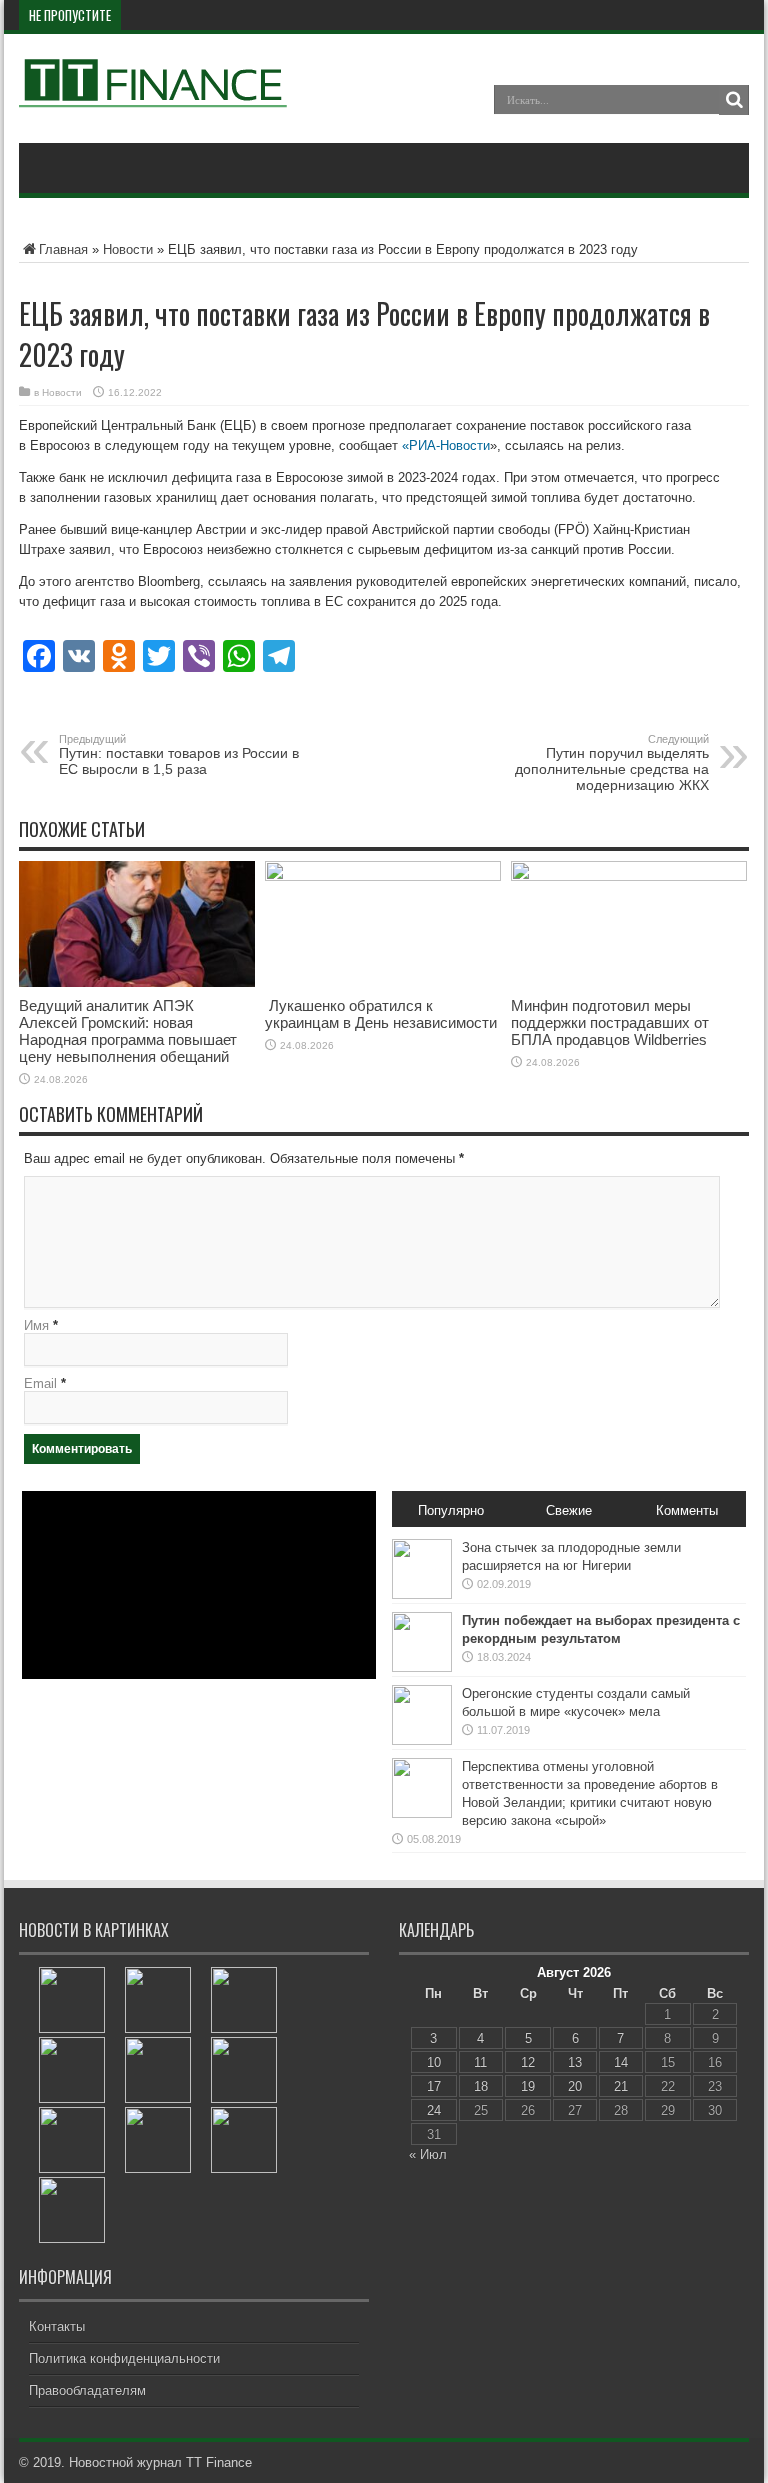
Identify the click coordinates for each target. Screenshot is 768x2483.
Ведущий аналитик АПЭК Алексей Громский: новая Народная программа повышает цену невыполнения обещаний (128, 1031)
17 (434, 2086)
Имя (36, 1325)
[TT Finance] (154, 93)
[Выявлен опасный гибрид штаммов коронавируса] (158, 2000)
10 (434, 2062)
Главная (63, 249)
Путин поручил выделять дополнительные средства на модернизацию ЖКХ (612, 763)
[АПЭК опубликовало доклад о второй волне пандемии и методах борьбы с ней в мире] (72, 2070)
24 (434, 2110)
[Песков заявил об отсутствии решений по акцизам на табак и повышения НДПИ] (244, 2070)
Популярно (451, 1510)
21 (621, 2086)
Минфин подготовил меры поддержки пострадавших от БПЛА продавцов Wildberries (610, 1022)
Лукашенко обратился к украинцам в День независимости (381, 1014)
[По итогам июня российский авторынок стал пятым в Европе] (72, 2000)
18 (481, 2086)
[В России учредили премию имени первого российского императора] (158, 2140)
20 (575, 2086)
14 (621, 2062)
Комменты (687, 1510)
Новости (128, 249)
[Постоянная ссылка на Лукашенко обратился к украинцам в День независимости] (383, 876)
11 (480, 2062)
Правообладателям (87, 2390)
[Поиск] (734, 100)
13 (575, 2062)
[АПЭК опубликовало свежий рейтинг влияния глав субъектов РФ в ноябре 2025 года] (72, 2140)
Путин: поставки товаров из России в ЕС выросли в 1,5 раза (179, 755)
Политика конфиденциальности (124, 2358)
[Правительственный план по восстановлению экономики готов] (72, 2210)
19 (528, 2086)
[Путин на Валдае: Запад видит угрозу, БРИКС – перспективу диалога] (244, 2140)
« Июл (428, 2154)
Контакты (57, 2326)
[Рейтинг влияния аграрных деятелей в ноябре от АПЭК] (244, 2000)
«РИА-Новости (446, 445)
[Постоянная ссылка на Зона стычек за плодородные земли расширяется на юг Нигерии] (422, 1594)
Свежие (569, 1510)
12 (528, 2062)
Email (40, 1383)
